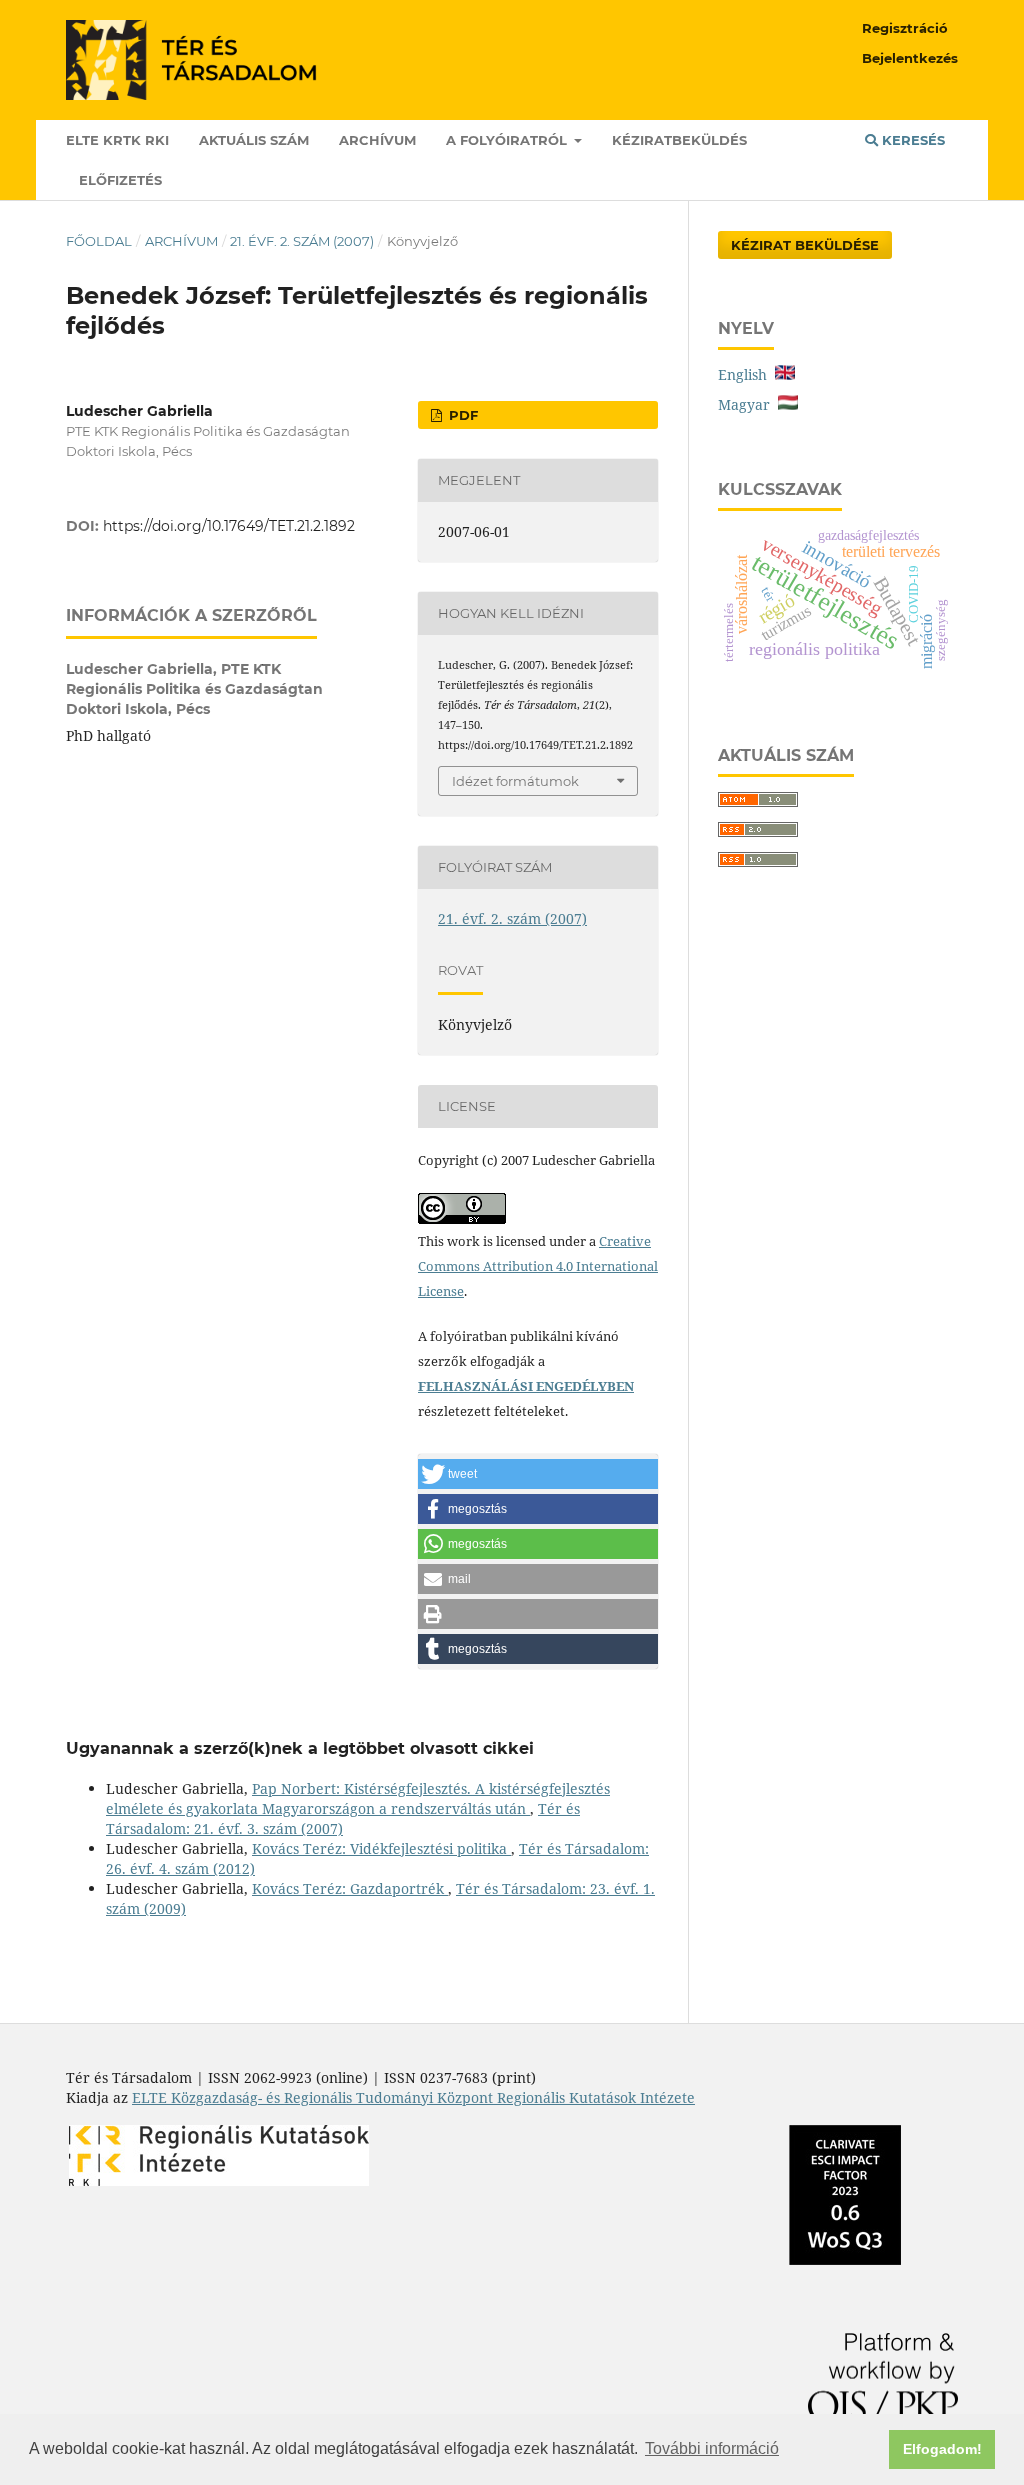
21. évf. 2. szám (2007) (302, 241)
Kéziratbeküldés (679, 140)
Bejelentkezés (910, 58)
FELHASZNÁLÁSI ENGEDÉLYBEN (526, 1386)
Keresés (911, 140)
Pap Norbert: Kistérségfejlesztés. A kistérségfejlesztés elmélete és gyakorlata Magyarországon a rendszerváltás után (358, 1798)
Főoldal (99, 241)
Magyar (748, 404)
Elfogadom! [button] (942, 2449)
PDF (461, 415)
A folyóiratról (508, 140)
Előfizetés (120, 180)
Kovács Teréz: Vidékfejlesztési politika (381, 1848)
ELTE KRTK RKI (117, 140)
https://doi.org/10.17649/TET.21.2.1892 (229, 526)
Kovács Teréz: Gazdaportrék (350, 1888)
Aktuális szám (254, 140)
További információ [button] (712, 2448)
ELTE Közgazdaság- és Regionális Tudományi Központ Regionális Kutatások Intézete (413, 2097)
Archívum (377, 140)
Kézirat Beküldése (805, 245)
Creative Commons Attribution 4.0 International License (538, 1266)
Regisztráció (905, 28)
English (746, 374)
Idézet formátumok (515, 781)
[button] (538, 1474)
